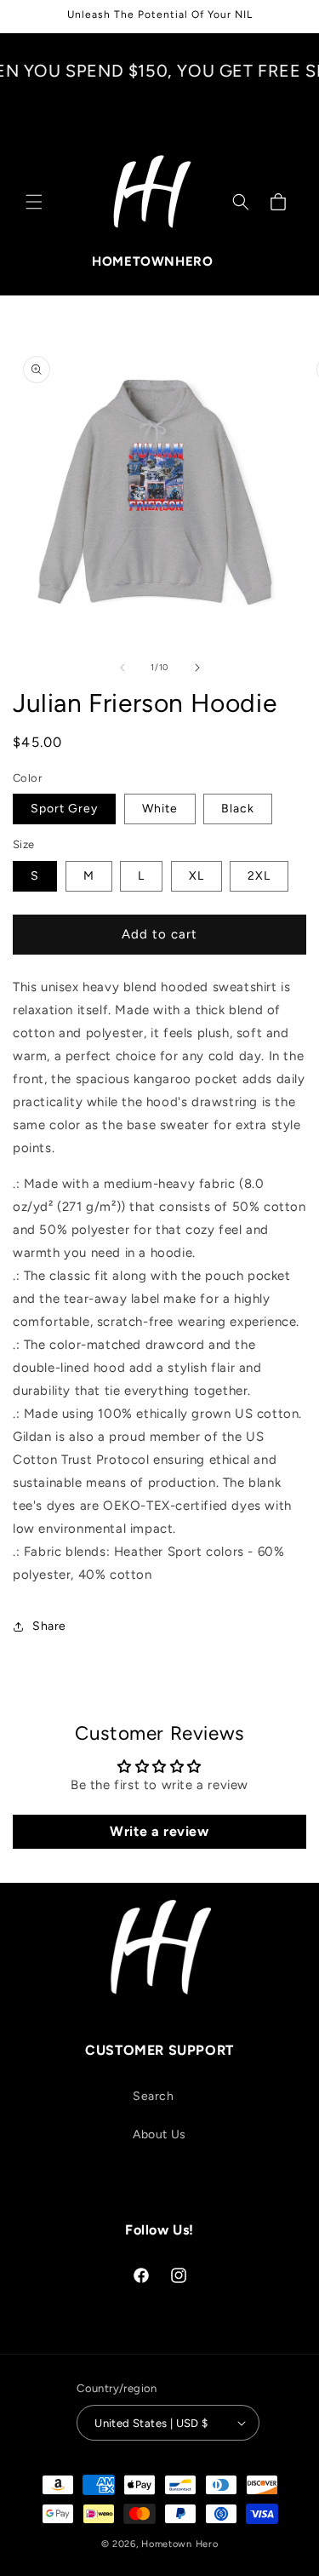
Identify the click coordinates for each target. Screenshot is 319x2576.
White (160, 809)
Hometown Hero (179, 2544)
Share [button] (49, 1626)
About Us (159, 2134)
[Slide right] (197, 668)
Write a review (159, 1831)
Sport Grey (64, 809)
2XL (259, 876)
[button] (34, 202)
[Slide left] (122, 668)
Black (238, 809)
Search (154, 2096)
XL (197, 876)
